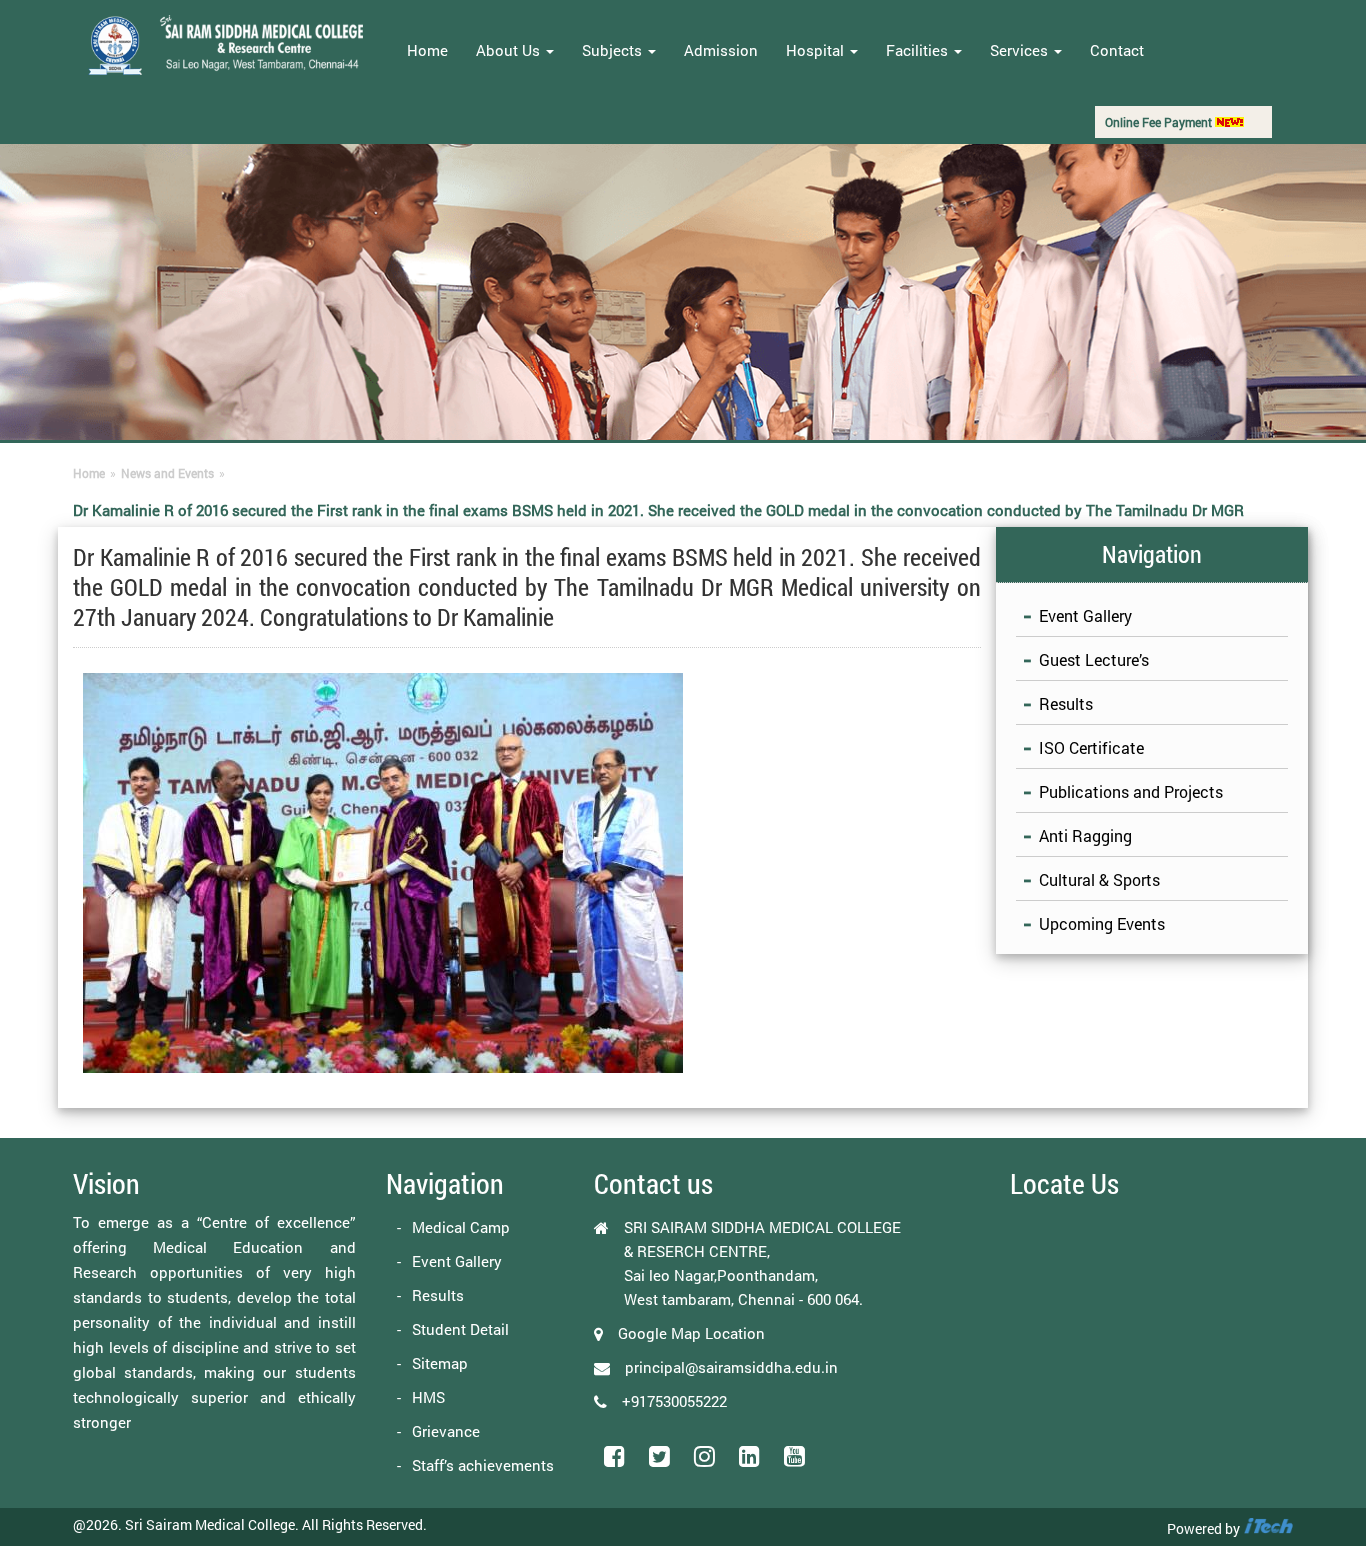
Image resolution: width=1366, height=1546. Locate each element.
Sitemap (440, 1363)
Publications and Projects (1131, 791)
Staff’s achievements (483, 1465)
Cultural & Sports (1099, 879)
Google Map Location (691, 1333)
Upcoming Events (1102, 923)
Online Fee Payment (1160, 122)
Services (1021, 50)
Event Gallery (1085, 615)
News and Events (167, 473)
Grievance (446, 1431)
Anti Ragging (1085, 835)
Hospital (817, 50)
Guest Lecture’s (1094, 659)
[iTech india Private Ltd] (1268, 1528)
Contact (1117, 50)
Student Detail (460, 1329)
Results (1066, 703)
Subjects (614, 50)
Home (427, 50)
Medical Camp (461, 1227)
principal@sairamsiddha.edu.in (731, 1367)
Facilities (919, 50)
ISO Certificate (1091, 747)
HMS (428, 1397)
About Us (510, 50)
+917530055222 (674, 1401)
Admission (721, 50)
